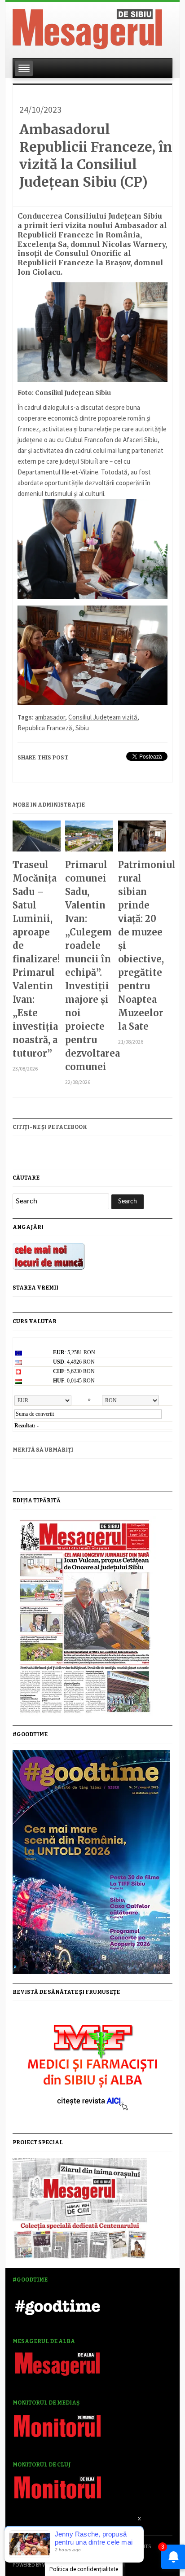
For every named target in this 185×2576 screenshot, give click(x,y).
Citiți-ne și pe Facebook (50, 1127)
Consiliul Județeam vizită (103, 717)
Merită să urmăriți (43, 1450)
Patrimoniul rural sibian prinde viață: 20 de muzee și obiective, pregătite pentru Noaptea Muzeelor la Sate (142, 946)
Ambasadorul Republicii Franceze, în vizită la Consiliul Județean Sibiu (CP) (96, 156)
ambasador (50, 717)
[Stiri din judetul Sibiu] (87, 27)
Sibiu (82, 728)
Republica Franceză (45, 728)
